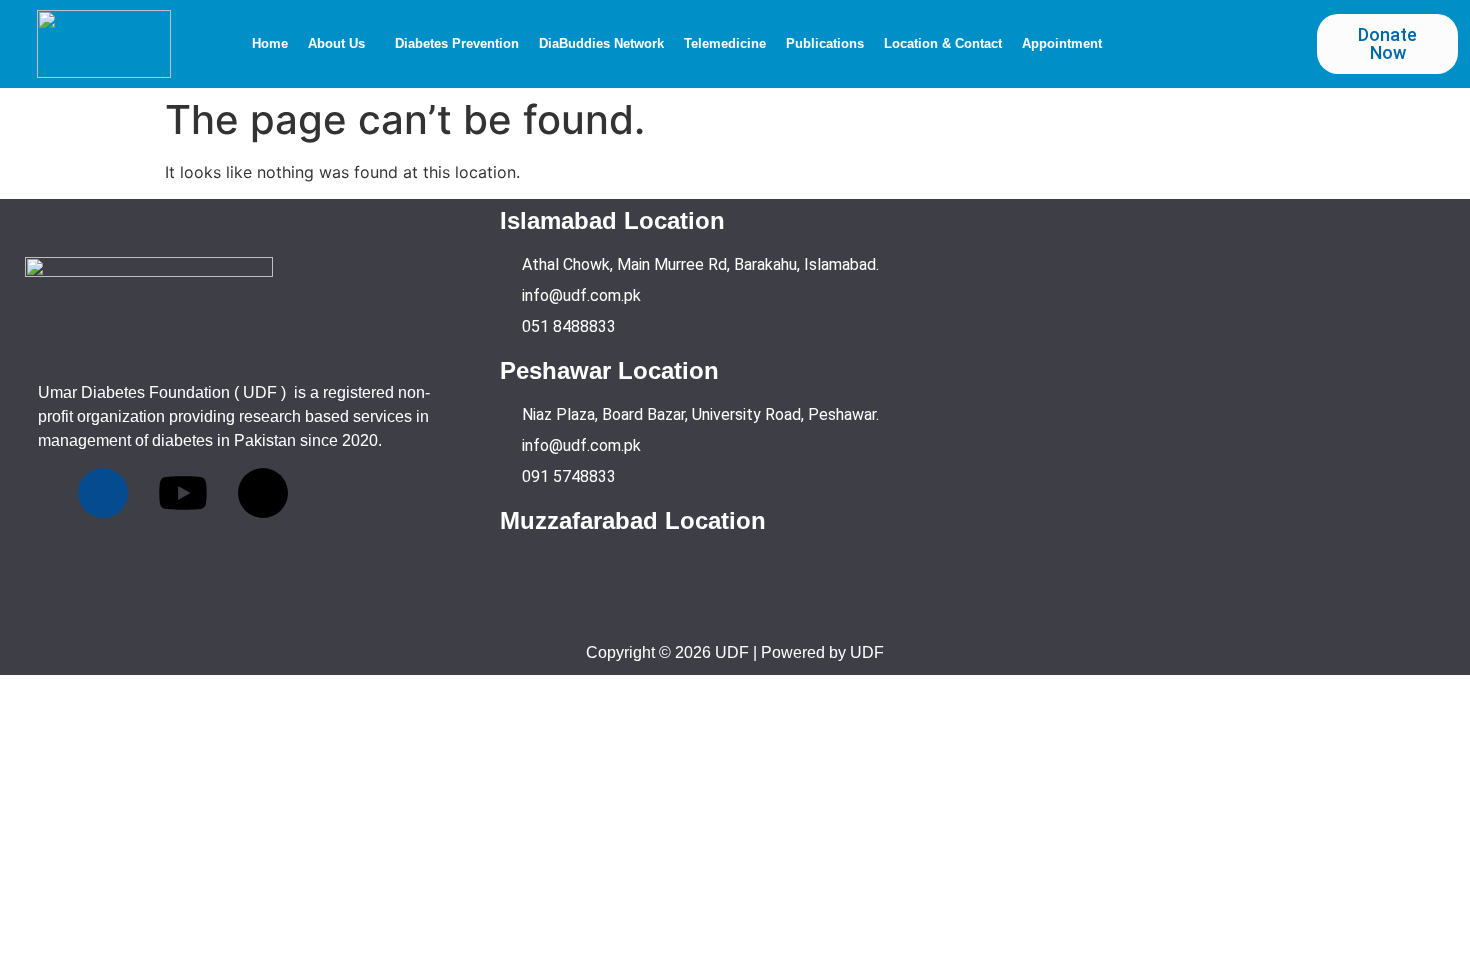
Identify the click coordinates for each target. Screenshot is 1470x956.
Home (270, 43)
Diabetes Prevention (457, 43)
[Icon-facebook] (103, 493)
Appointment (1062, 43)
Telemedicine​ (725, 43)
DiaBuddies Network (601, 43)
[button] (341, 43)
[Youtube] (183, 493)
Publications (825, 43)
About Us (336, 43)
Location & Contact (943, 43)
